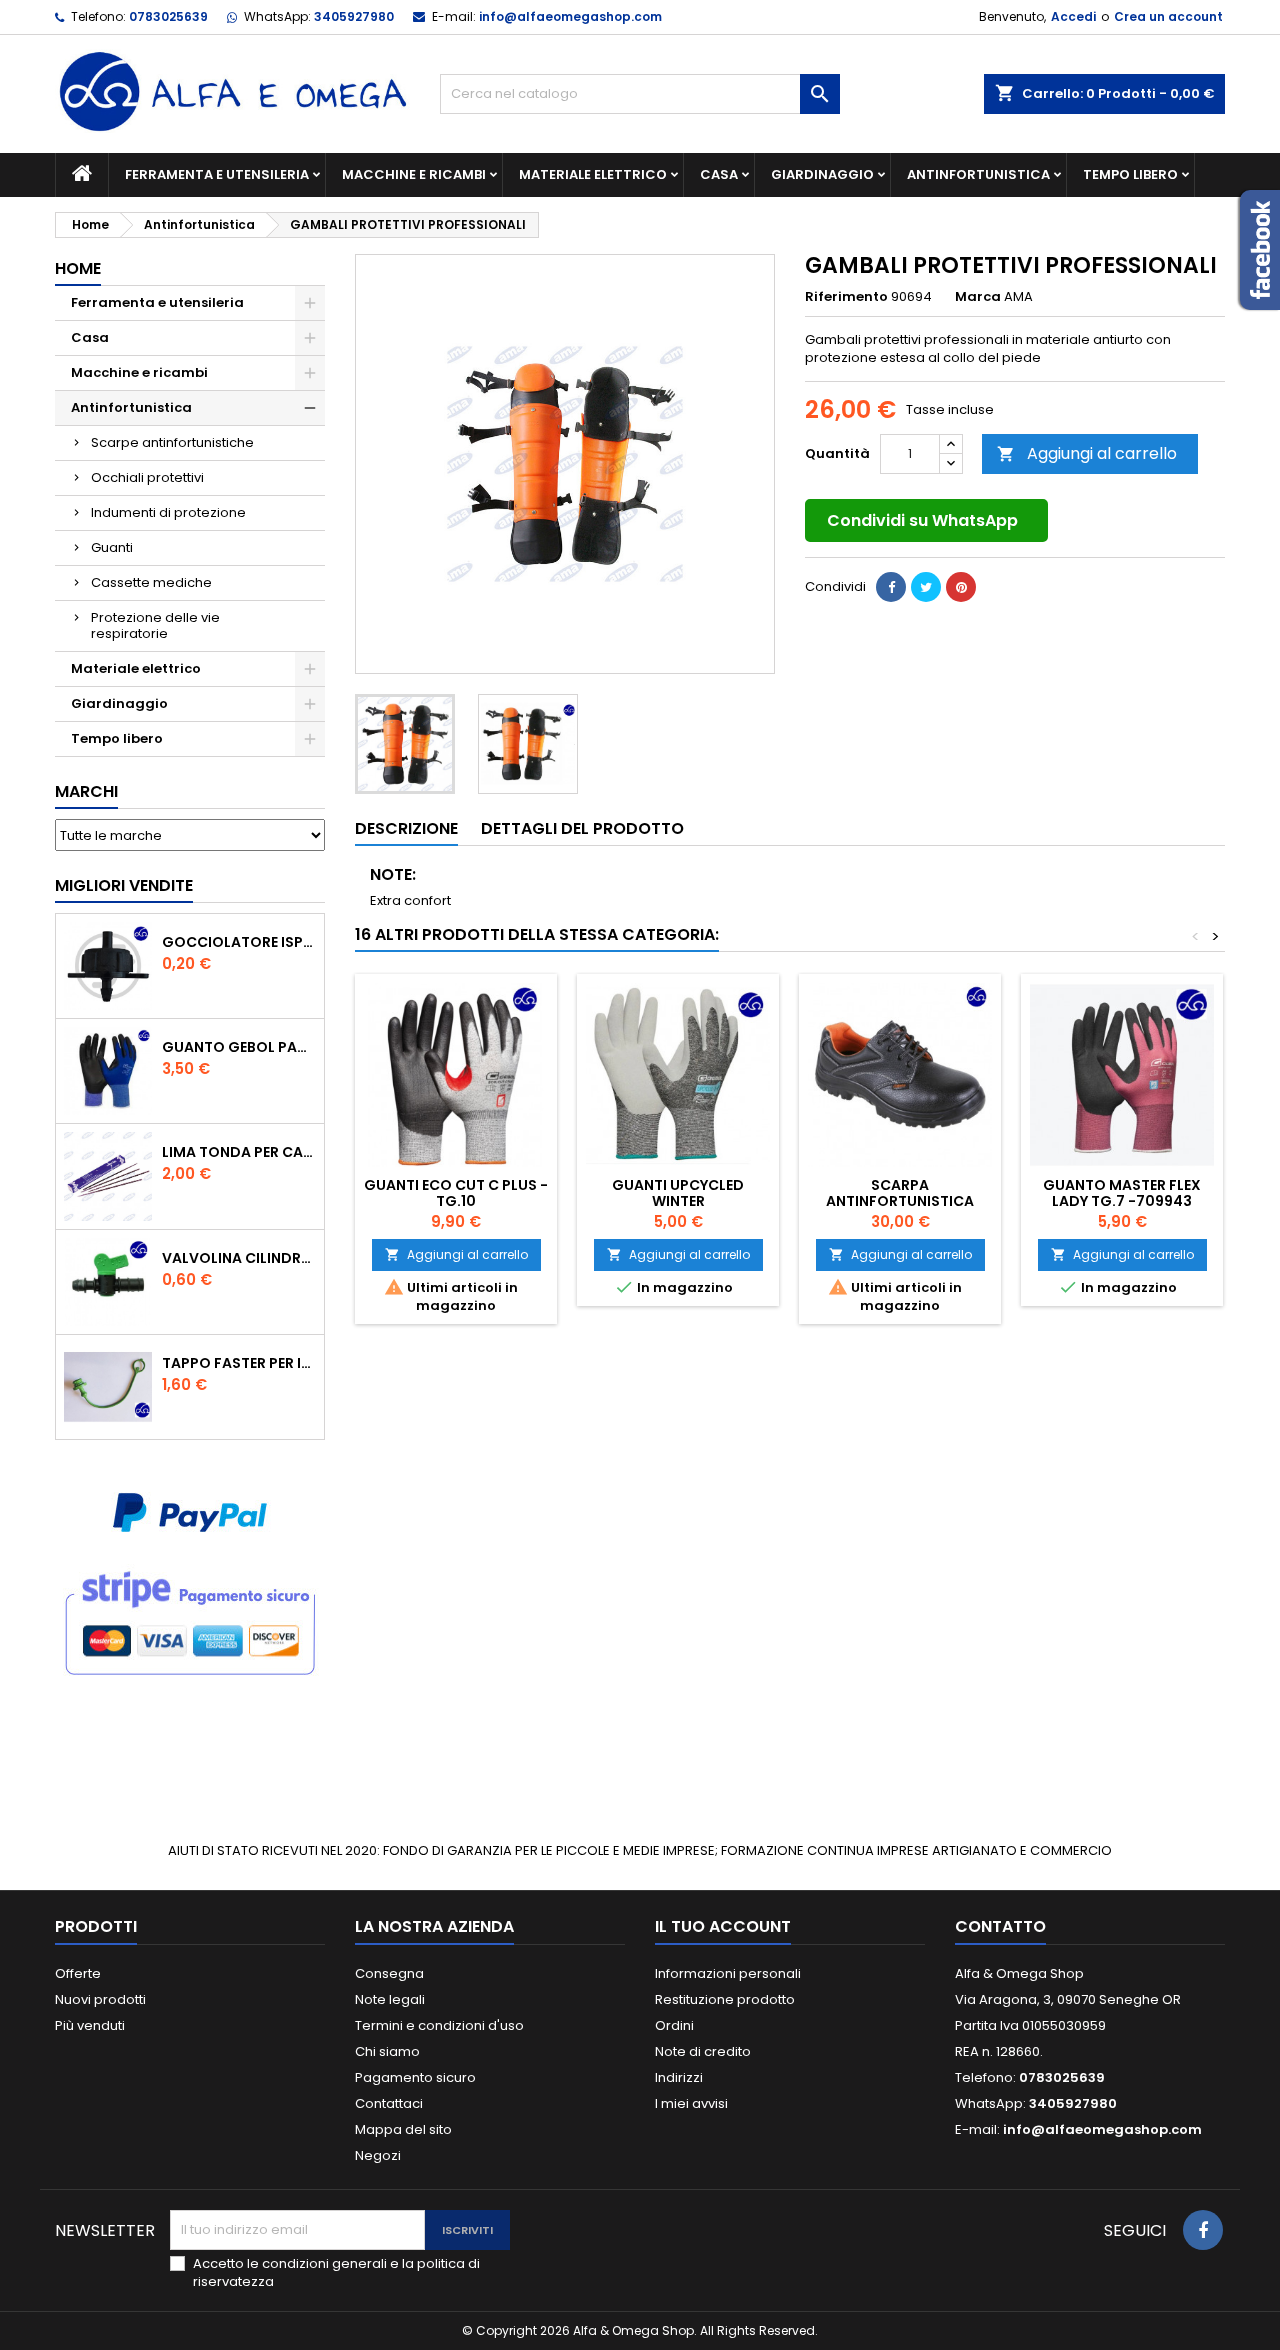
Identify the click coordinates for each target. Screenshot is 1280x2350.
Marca (978, 297)
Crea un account (1168, 16)
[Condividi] (891, 587)
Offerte (78, 1973)
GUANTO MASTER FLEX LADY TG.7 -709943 (1122, 1193)
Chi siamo (387, 2051)
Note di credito (703, 2051)
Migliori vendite (124, 885)
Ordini (674, 2025)
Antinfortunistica (978, 174)
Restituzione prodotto (725, 1999)
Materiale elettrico (593, 174)
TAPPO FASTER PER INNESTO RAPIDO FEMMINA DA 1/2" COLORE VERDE (239, 1363)
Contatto (1000, 1926)
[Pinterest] (961, 587)
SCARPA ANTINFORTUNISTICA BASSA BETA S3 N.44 (900, 1201)
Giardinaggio (822, 174)
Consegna (389, 1973)
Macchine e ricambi (414, 174)
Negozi (378, 2155)
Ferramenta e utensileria (217, 174)
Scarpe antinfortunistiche (172, 442)
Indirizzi (679, 2077)
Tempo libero (1130, 174)
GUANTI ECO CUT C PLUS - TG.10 (456, 1193)
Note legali (390, 1999)
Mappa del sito (403, 2129)
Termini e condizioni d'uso (439, 2025)
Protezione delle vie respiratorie (155, 625)
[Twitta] (926, 587)
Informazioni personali (728, 1973)
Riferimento (846, 297)
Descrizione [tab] (406, 828)
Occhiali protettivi (147, 477)
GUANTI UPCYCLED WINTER (678, 1193)
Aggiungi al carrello (1087, 453)
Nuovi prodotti (100, 1999)
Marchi (86, 791)
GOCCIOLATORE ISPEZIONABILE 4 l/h (239, 942)
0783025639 (168, 16)
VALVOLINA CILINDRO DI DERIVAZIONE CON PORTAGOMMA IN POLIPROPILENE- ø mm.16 (239, 1258)
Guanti (112, 547)
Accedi (1073, 16)
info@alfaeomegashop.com (570, 16)
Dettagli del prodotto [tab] (582, 828)
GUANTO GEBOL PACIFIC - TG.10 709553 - (239, 1047)
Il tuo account (723, 1926)
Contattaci (389, 2103)
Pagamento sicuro (415, 2077)
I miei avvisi (691, 2103)
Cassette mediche (151, 582)
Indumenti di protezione (168, 512)
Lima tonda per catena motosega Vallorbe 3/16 (239, 1152)
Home (78, 268)
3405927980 (354, 16)
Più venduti (90, 2025)
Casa (719, 174)
